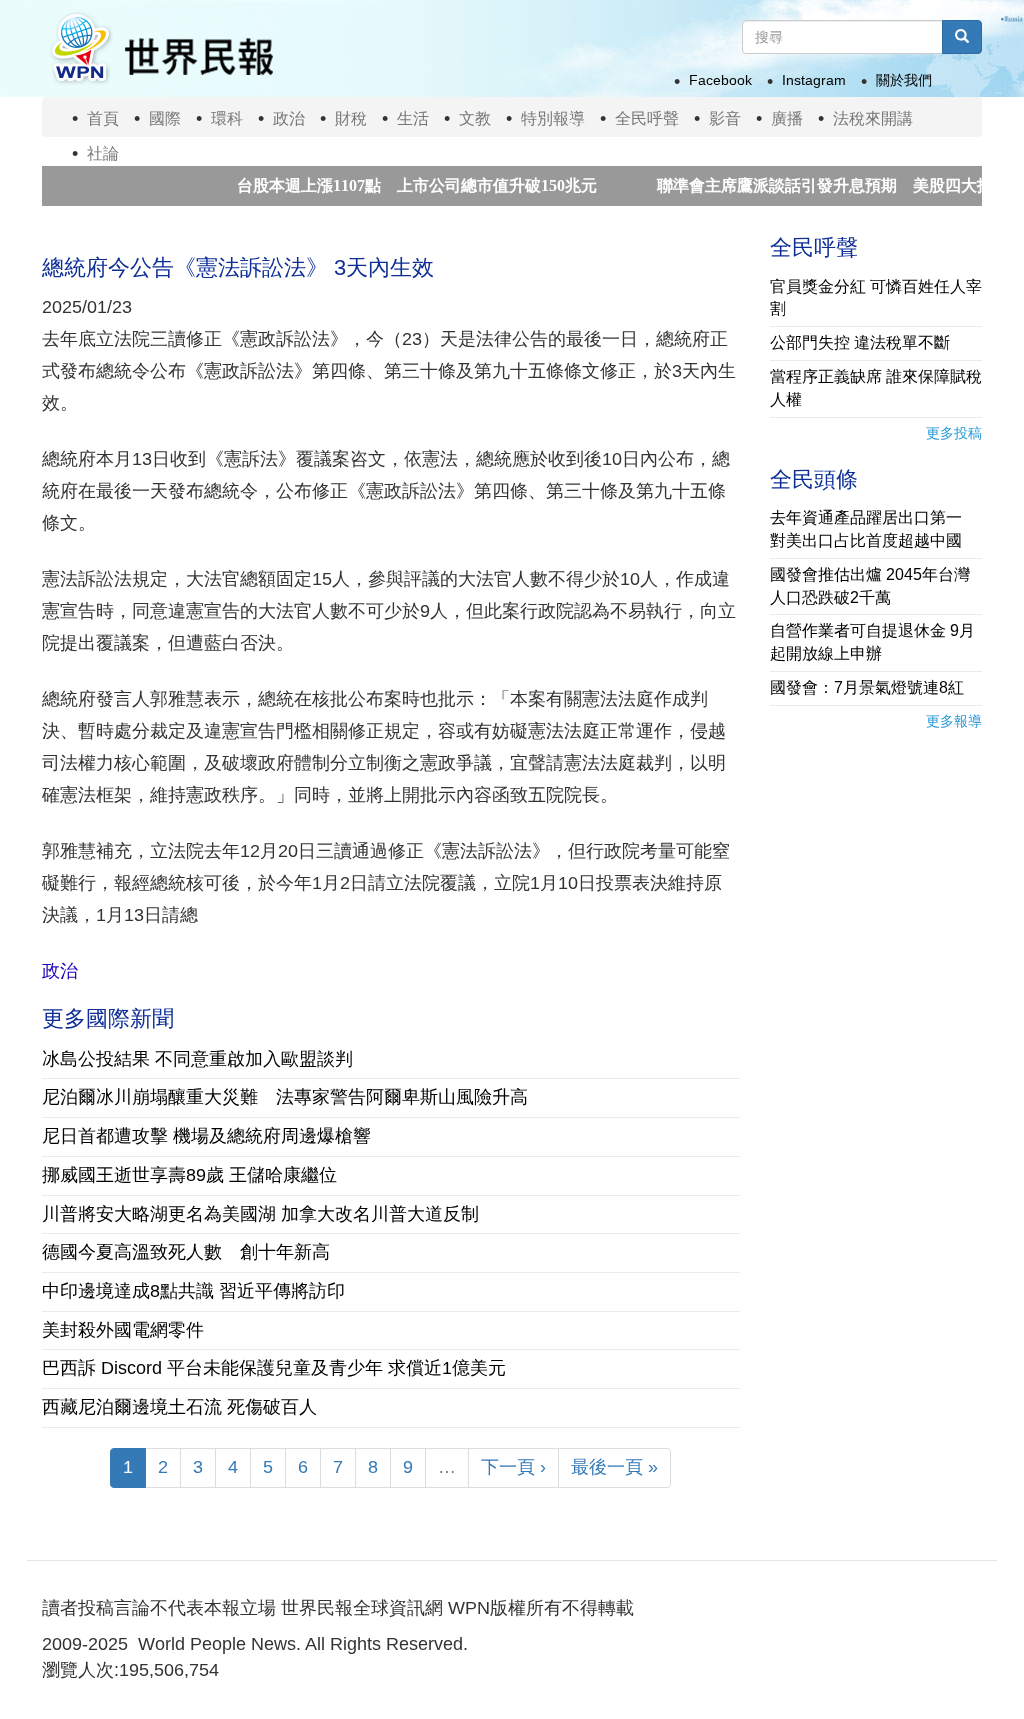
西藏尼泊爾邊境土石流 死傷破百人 (179, 1407)
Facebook (720, 80)
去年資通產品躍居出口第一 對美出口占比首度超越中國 (874, 529)
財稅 (351, 118)
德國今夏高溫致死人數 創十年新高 (186, 1252)
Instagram (814, 80)
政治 (289, 118)
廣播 (787, 118)
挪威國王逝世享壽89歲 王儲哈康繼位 (189, 1175)
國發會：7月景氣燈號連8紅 (867, 687)
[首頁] (161, 48)
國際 (165, 118)
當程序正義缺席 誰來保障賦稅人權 (876, 388)
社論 (103, 153)
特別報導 (553, 118)
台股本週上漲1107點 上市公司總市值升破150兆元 (382, 185)
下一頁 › (513, 1467)
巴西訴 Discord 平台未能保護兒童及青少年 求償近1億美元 (274, 1368)
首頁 (103, 118)
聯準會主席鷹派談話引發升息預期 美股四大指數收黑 (814, 185)
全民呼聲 (647, 118)
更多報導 (954, 721)
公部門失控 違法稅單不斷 (860, 342)
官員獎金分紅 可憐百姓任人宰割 (876, 298)
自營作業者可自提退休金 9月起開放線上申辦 (872, 642)
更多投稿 (954, 433)
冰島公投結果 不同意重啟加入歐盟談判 (197, 1059)
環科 (227, 118)
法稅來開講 (873, 118)
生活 (413, 118)
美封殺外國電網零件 (123, 1330)
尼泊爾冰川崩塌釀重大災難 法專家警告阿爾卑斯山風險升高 (285, 1097)
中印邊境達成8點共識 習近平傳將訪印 (193, 1291)
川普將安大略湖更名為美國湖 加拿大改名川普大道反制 (260, 1214)
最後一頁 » (614, 1467)
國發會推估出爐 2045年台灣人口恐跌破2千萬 (870, 586)
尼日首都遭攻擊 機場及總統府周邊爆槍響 (215, 1136)
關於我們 (904, 80)
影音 (725, 118)
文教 (475, 118)
